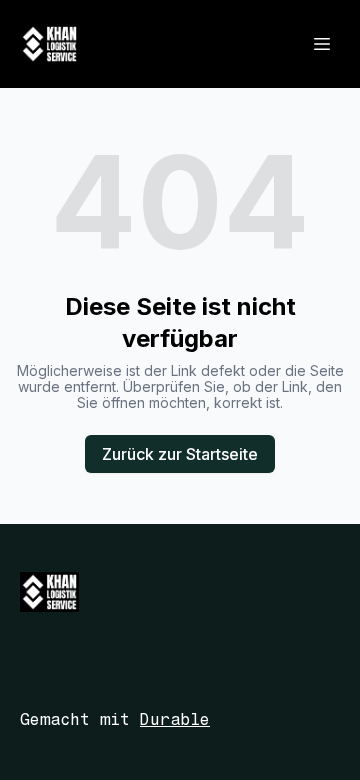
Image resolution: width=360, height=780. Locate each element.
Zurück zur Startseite (180, 454)
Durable (175, 719)
